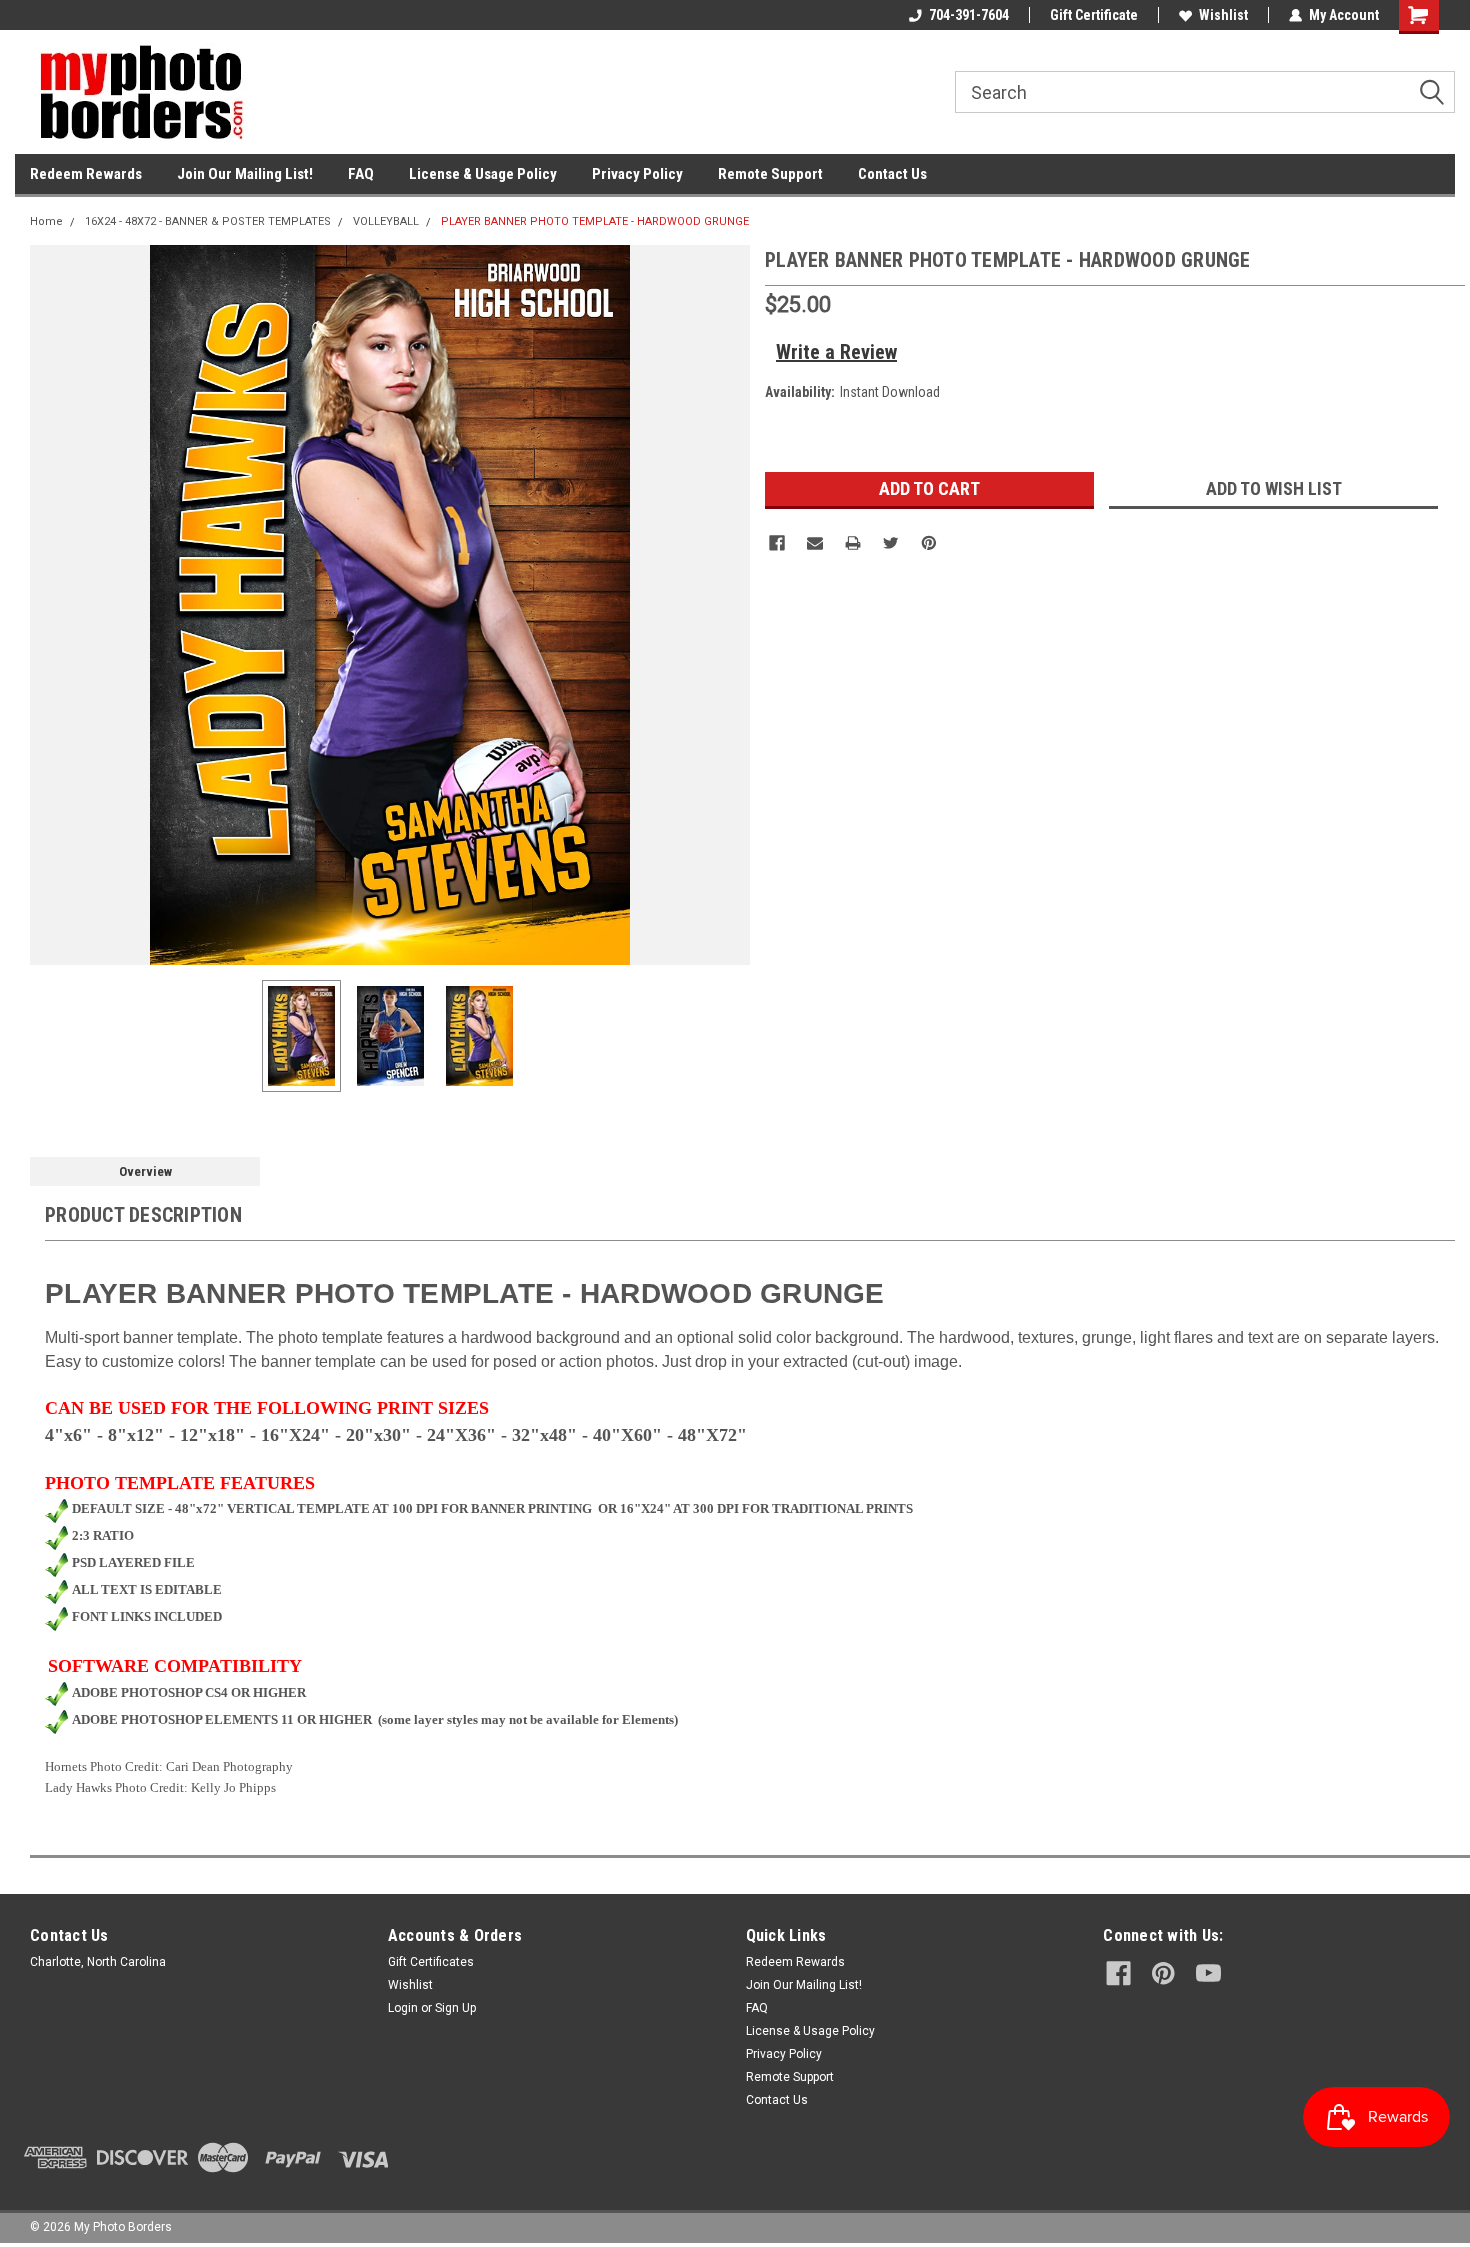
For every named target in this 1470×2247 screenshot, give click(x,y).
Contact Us (892, 174)
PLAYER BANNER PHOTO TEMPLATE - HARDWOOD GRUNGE (595, 221)
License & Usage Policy (483, 174)
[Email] (815, 543)
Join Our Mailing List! (245, 174)
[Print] (853, 543)
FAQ (361, 174)
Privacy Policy (637, 174)
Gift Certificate (1094, 15)
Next (730, 604)
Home (46, 221)
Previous (50, 604)
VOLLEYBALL (386, 221)
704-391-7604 (969, 15)
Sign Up (455, 2008)
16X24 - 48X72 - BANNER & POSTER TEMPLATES (208, 221)
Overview (145, 1171)
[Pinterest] (929, 543)
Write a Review (836, 352)
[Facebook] (777, 543)
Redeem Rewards (86, 174)
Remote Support (770, 174)
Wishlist (1223, 15)
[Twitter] (891, 543)
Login (403, 2008)
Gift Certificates (431, 1962)
